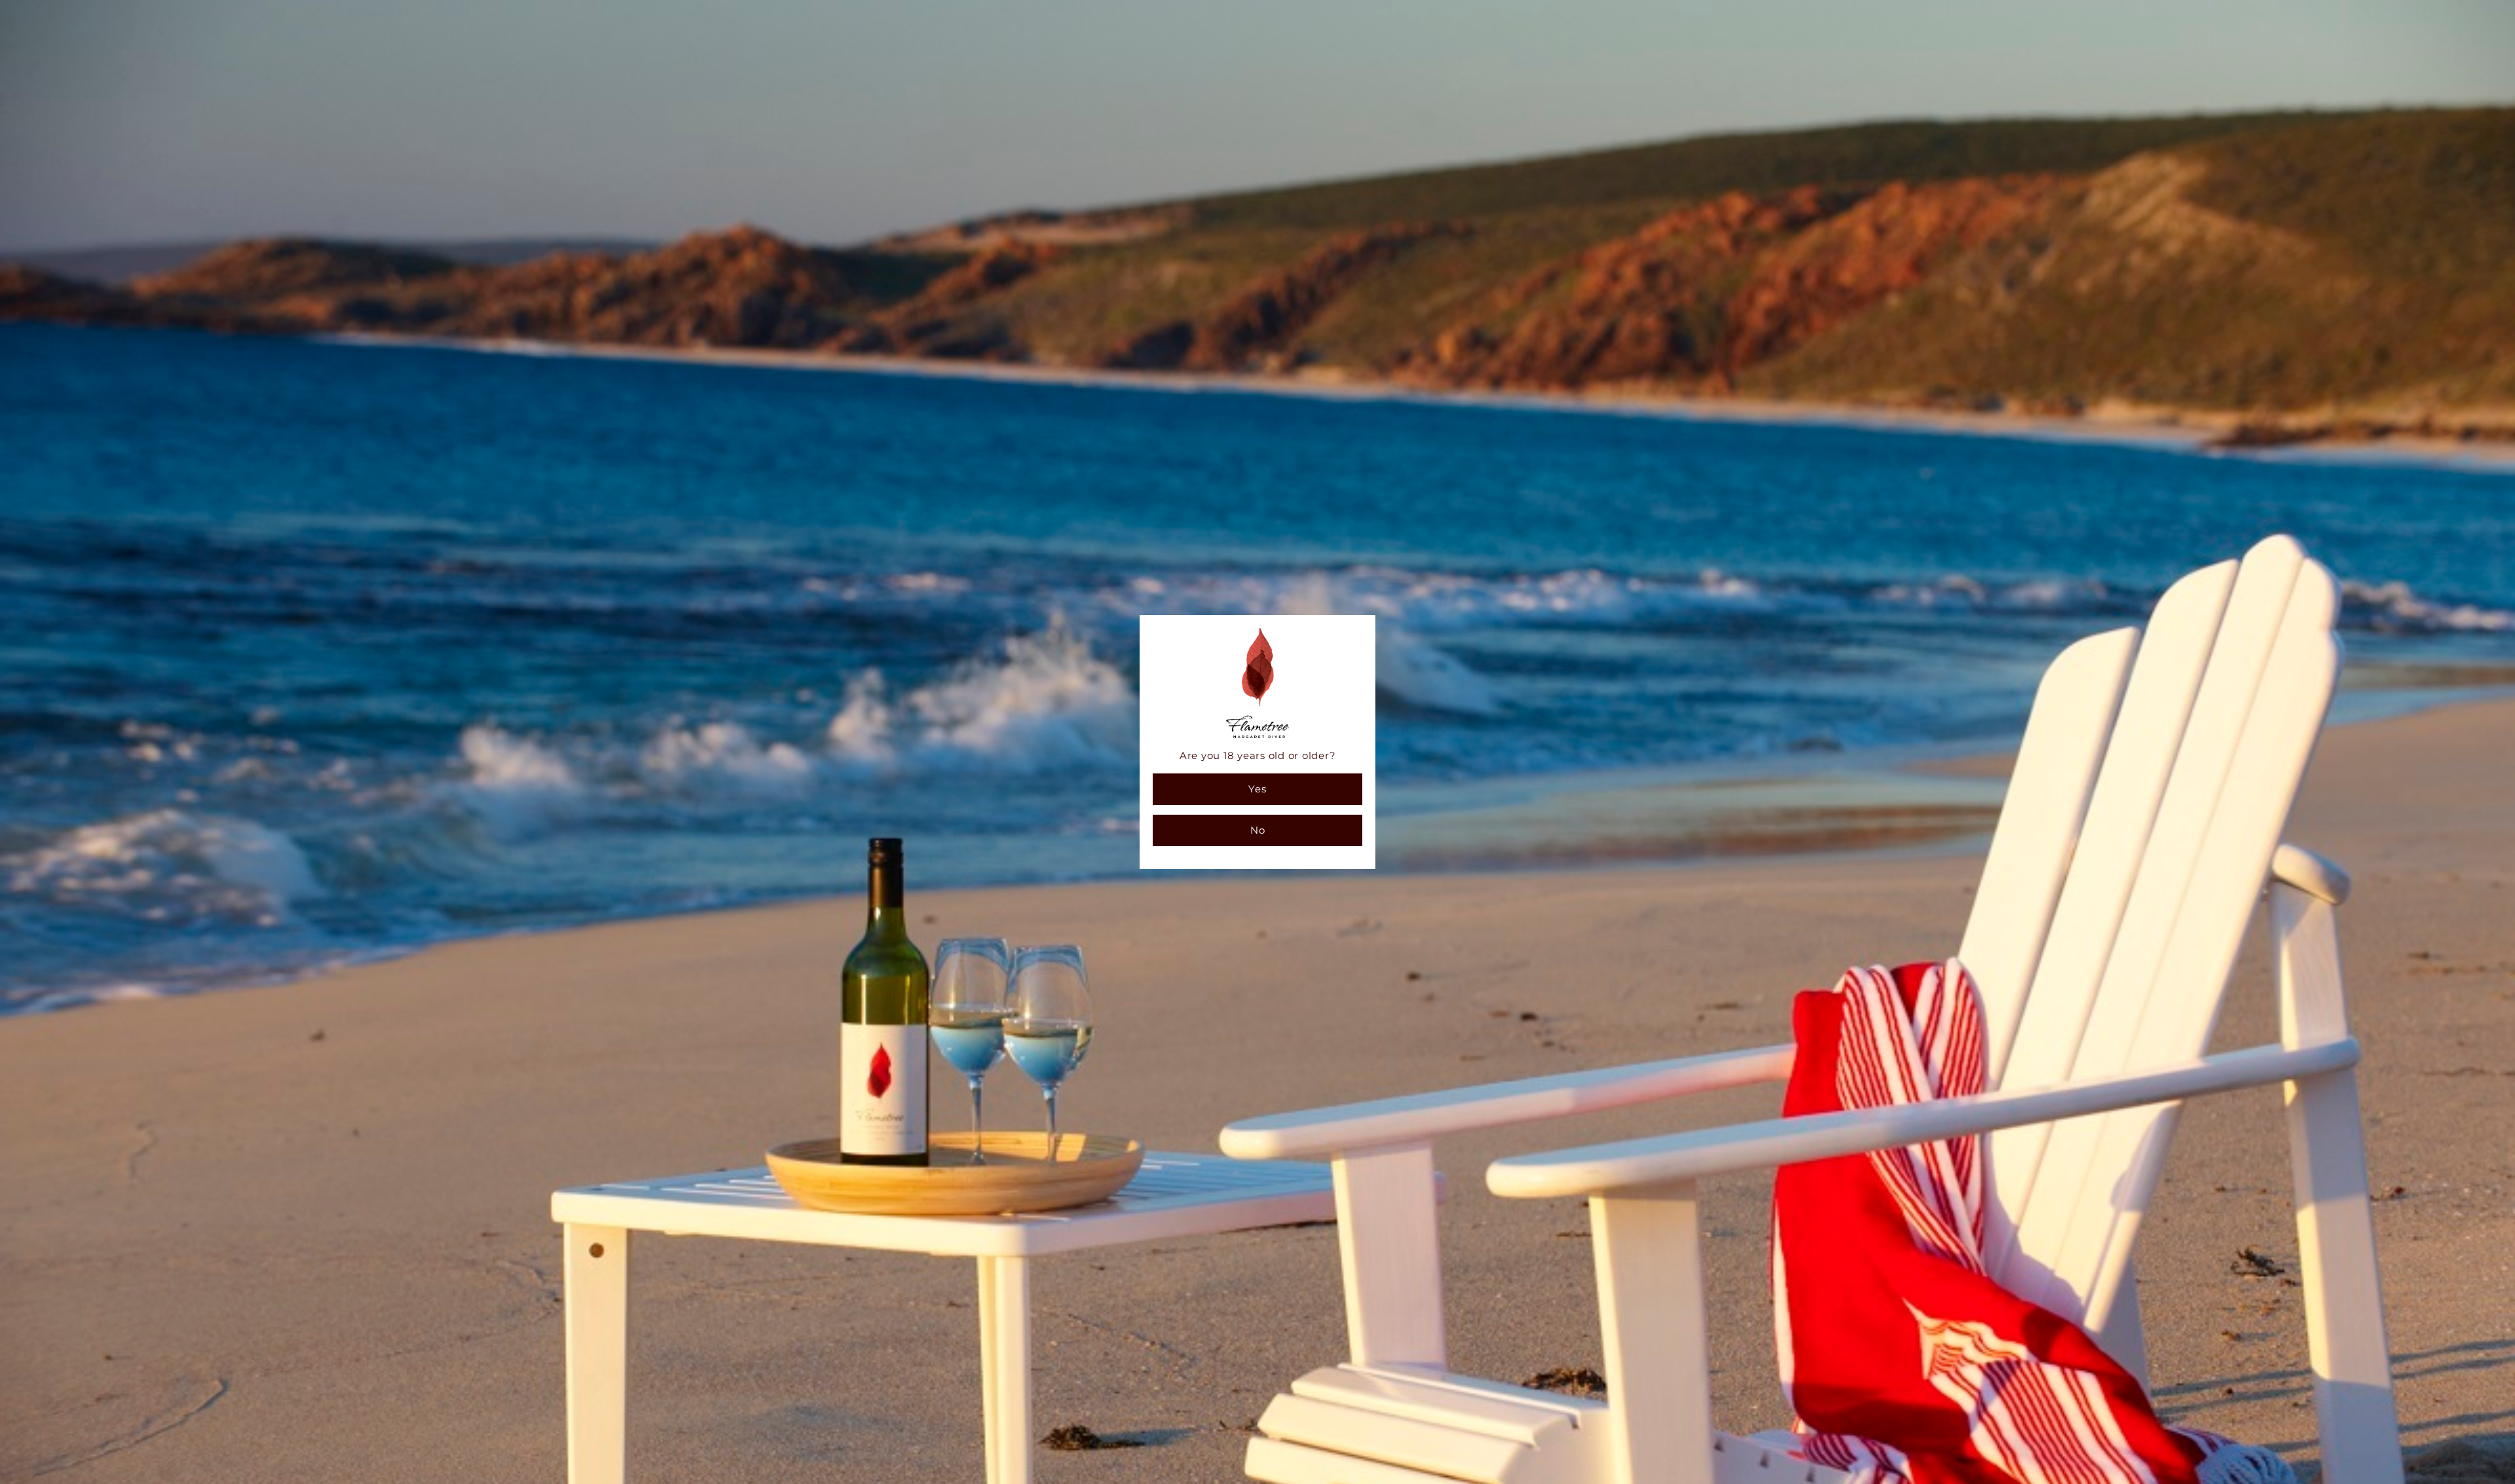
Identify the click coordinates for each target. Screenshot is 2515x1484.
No (1258, 830)
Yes (1257, 789)
